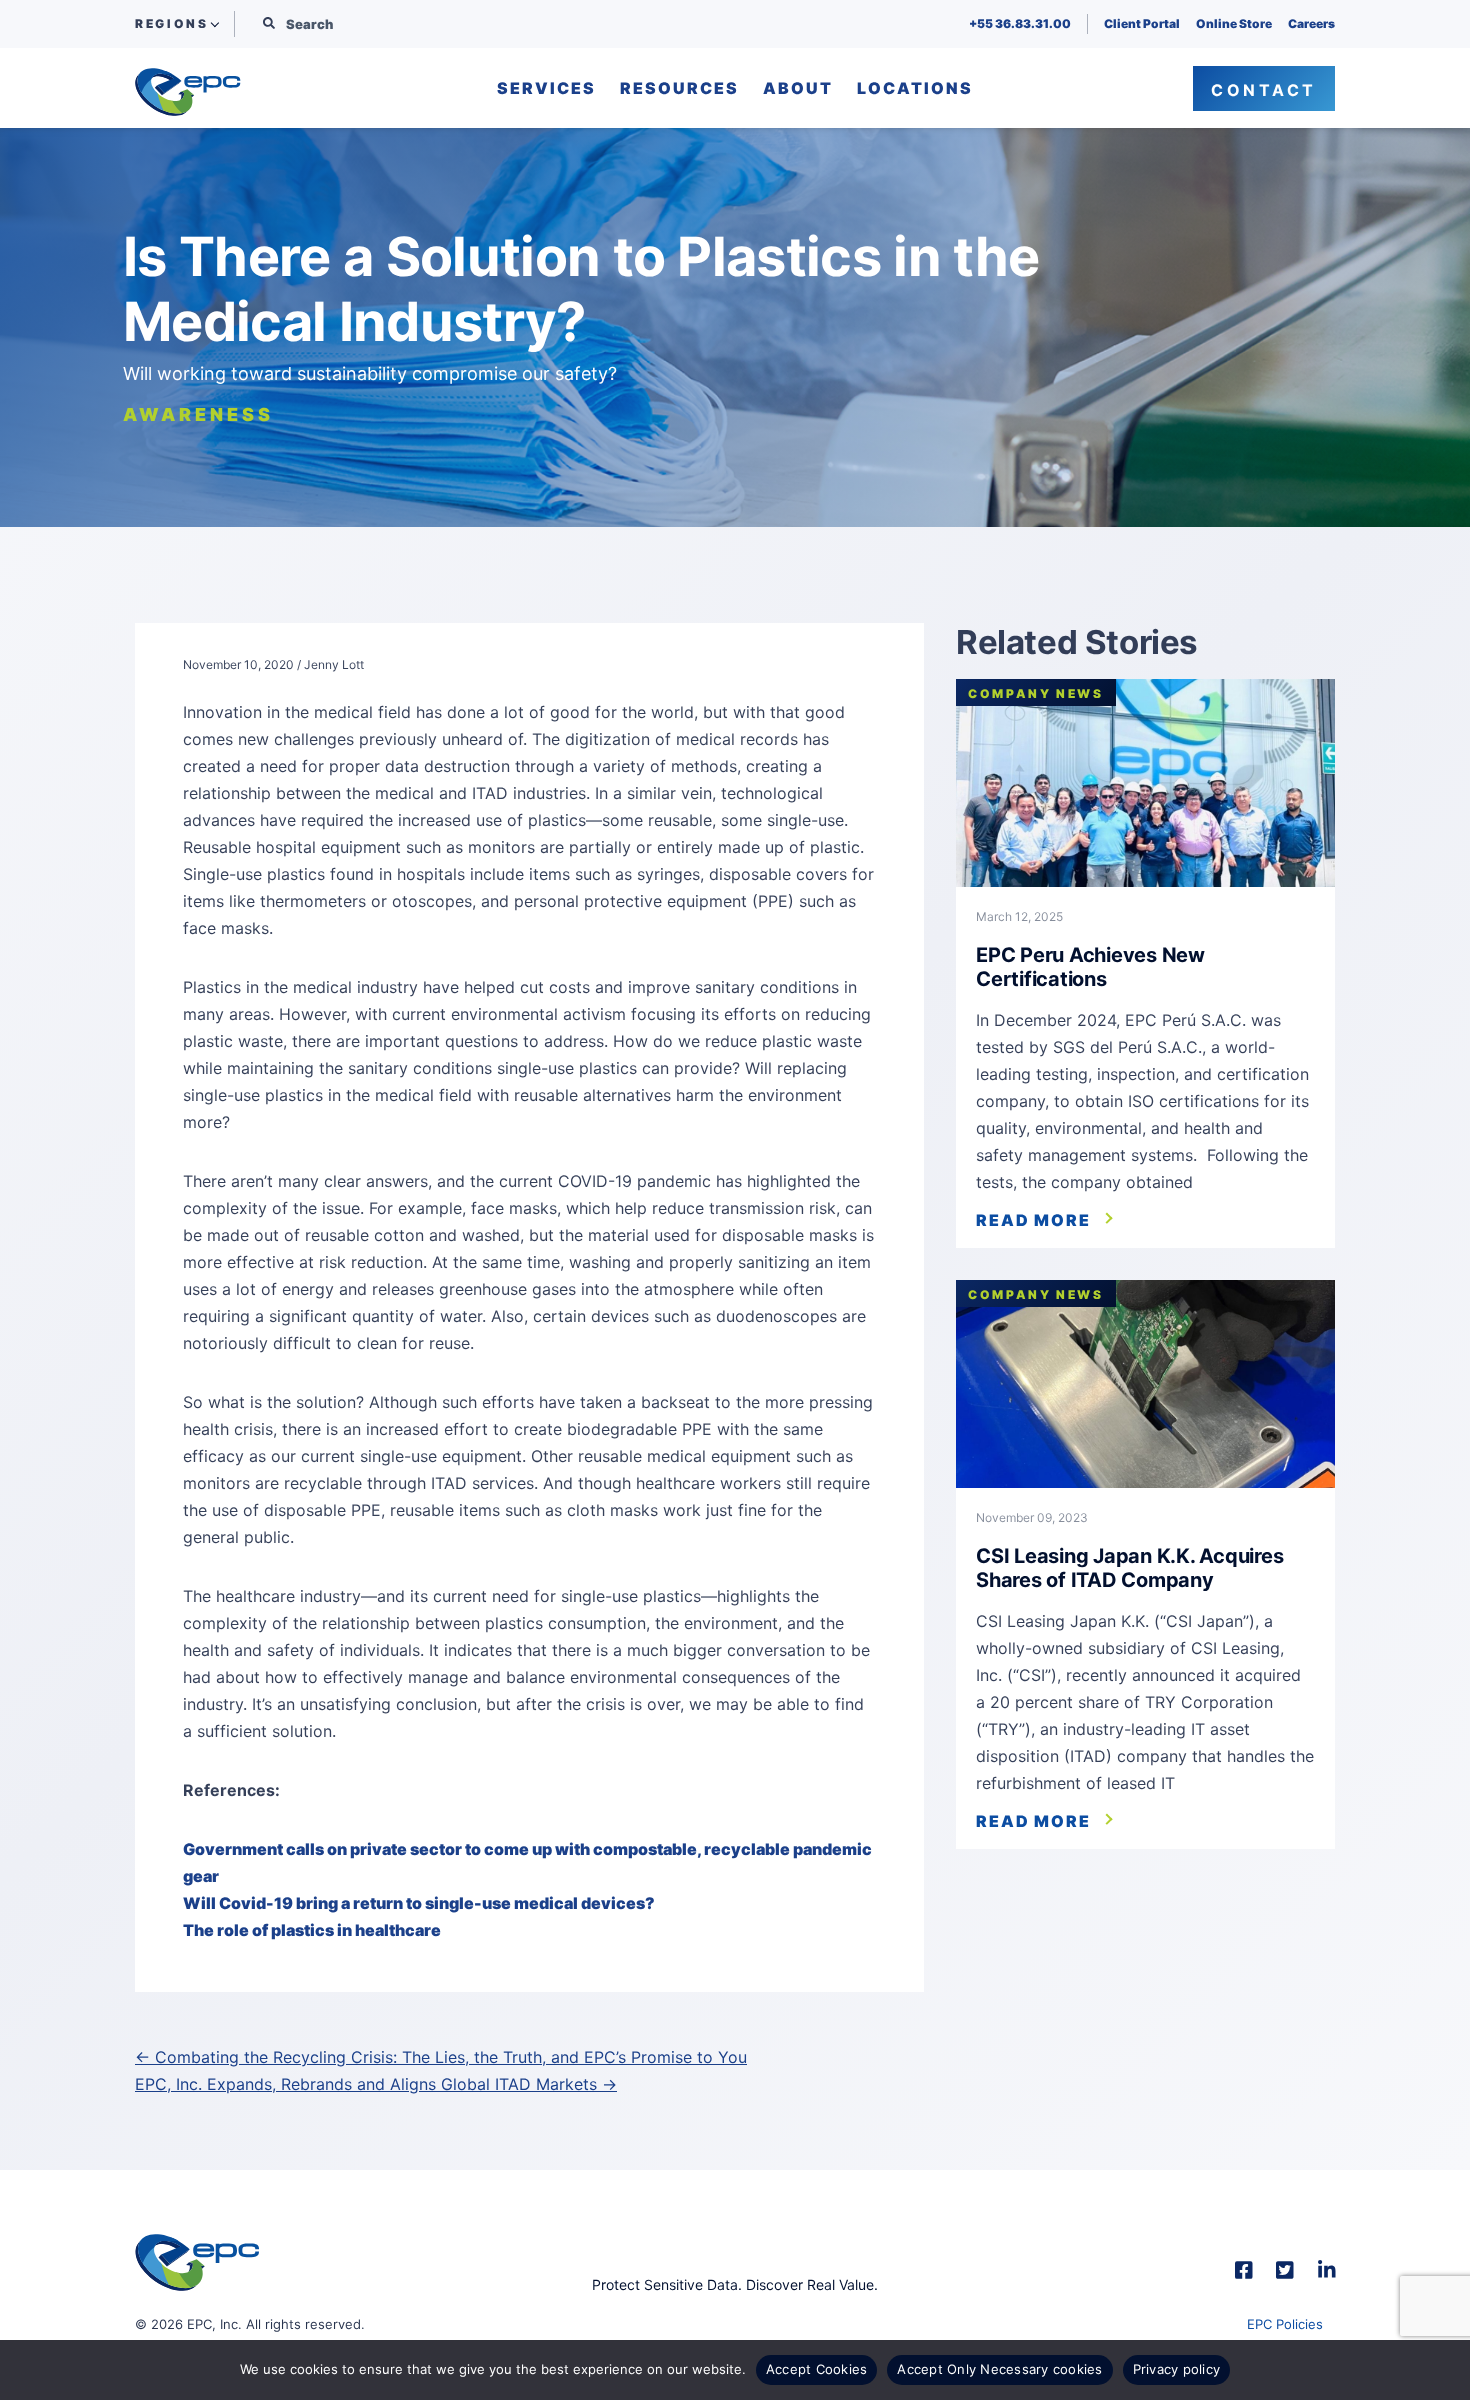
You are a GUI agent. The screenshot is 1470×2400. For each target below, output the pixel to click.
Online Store (1234, 23)
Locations (915, 89)
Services (546, 89)
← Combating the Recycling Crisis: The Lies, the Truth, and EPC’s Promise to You (441, 2057)
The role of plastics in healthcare (312, 1930)
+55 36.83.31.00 (1020, 23)
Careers (1311, 23)
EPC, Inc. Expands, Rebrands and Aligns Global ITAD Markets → (376, 2084)
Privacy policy (1177, 2369)
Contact (1264, 90)
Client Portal (1142, 23)
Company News (1036, 693)
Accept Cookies (817, 2369)
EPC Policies (1285, 2324)
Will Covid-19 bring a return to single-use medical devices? (419, 1903)
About (798, 89)
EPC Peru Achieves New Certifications (1090, 967)
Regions (171, 24)
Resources (679, 89)
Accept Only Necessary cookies (999, 2369)
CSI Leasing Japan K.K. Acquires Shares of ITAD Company (1129, 1568)
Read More (1033, 1220)
